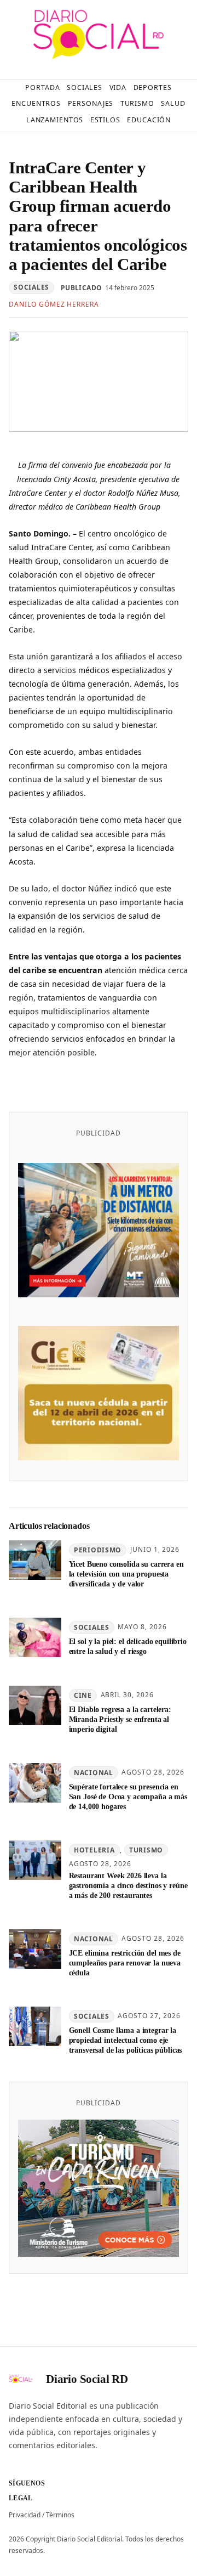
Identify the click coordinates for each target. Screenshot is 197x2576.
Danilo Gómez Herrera (54, 304)
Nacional (94, 1773)
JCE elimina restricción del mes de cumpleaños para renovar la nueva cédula (125, 1963)
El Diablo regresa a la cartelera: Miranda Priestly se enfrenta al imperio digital (120, 1719)
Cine (83, 1695)
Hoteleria (94, 1850)
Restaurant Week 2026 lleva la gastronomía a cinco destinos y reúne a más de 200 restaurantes (128, 1885)
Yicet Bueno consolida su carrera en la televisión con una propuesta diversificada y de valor (126, 1574)
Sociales (31, 287)
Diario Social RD (87, 2379)
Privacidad (25, 2515)
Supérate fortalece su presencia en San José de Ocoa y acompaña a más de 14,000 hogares (128, 1797)
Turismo (146, 1850)
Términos (60, 2515)
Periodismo (98, 1550)
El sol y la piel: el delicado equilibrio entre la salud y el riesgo (128, 1646)
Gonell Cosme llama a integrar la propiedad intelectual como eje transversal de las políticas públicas (126, 2040)
